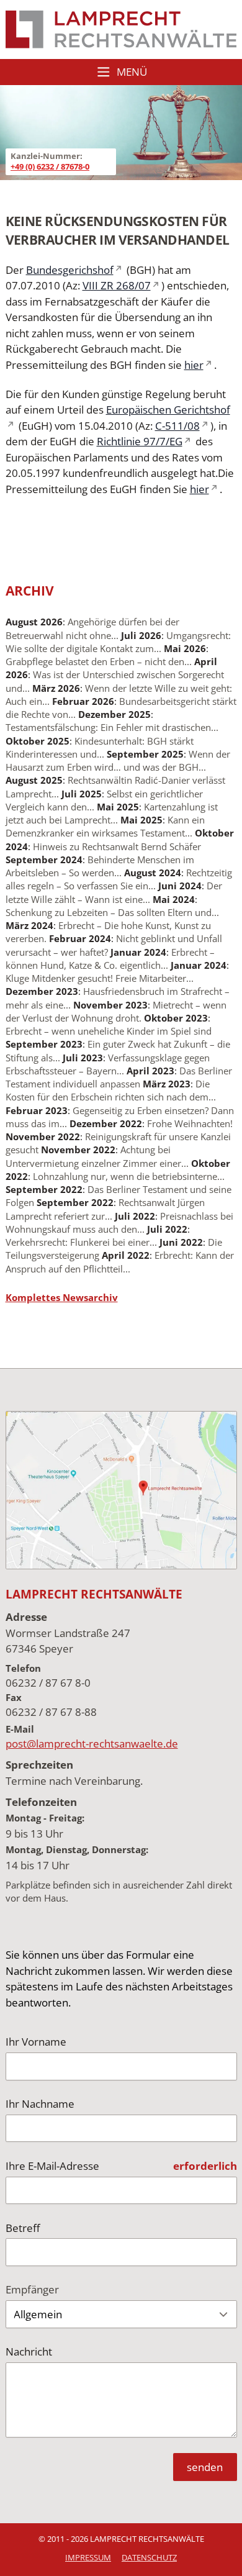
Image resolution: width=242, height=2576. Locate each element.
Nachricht (29, 2352)
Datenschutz (149, 2557)
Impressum (88, 2557)
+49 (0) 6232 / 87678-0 (50, 166)
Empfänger (32, 2289)
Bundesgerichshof (70, 270)
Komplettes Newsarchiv (62, 1297)
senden (205, 2467)
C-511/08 (177, 426)
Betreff (23, 2228)
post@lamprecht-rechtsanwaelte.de (92, 1744)
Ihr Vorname (36, 2042)
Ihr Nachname (40, 2104)
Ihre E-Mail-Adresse (52, 2166)
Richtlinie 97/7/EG (140, 441)
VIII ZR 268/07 (117, 285)
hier (194, 365)
